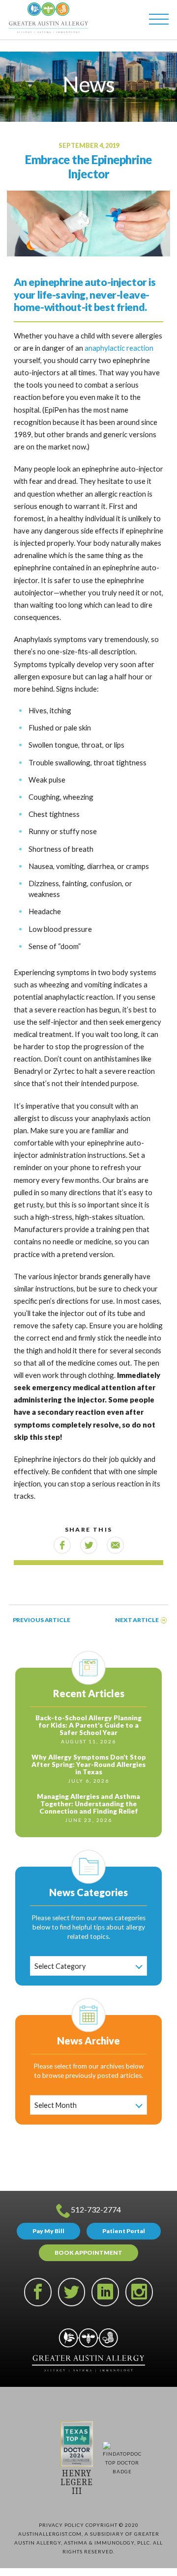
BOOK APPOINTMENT (88, 2253)
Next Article (137, 1620)
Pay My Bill (48, 2231)
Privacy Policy (61, 2525)
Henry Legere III (77, 2482)
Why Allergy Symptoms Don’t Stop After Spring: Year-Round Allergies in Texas (89, 1765)
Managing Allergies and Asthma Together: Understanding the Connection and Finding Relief (88, 1804)
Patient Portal (124, 2231)
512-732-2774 (96, 2209)
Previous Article (41, 1620)
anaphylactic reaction (119, 348)
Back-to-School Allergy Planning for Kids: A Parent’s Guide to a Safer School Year (88, 1725)
